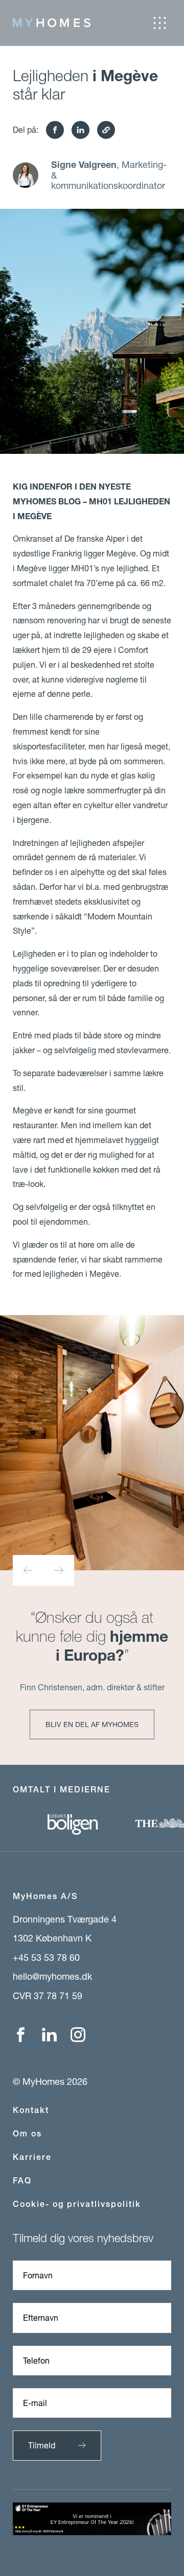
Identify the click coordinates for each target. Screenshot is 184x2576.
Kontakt (31, 2110)
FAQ (22, 2181)
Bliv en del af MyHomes (92, 1724)
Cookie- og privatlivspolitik (77, 2204)
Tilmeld (42, 2445)
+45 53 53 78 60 (46, 1957)
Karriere (32, 2157)
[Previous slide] (28, 1570)
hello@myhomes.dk (52, 1976)
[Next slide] (59, 1570)
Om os (27, 2134)
